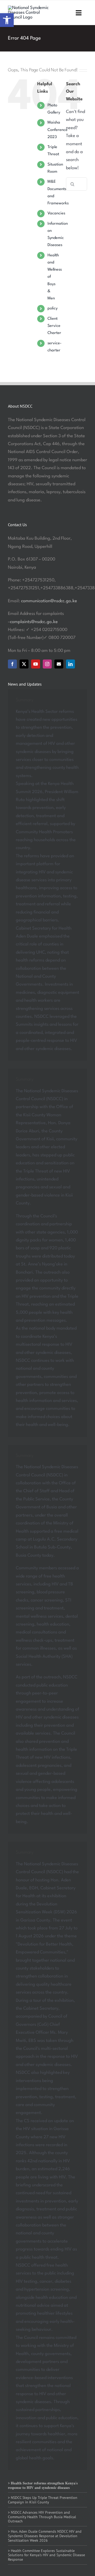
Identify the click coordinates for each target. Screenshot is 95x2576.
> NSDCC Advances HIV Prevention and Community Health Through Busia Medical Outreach (42, 2517)
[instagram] (47, 664)
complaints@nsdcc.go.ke (34, 622)
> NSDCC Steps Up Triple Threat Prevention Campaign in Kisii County (43, 2500)
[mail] (59, 664)
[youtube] (36, 664)
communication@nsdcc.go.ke (49, 601)
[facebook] (12, 664)
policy (53, 309)
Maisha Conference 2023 (58, 130)
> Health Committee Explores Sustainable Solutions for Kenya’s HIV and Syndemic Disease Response (46, 2555)
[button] (7, 20)
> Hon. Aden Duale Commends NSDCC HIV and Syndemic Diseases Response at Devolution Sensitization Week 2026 (45, 2536)
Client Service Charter (54, 326)
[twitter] (24, 664)
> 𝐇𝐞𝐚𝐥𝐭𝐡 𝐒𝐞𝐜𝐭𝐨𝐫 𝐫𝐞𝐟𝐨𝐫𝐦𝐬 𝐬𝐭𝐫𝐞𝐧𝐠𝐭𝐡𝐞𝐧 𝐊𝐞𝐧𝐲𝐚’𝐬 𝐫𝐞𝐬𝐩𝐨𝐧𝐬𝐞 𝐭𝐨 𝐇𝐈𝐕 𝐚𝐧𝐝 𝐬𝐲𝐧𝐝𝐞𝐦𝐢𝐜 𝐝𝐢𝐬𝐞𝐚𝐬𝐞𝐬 (43, 2485)
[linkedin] (70, 664)
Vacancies (56, 213)
